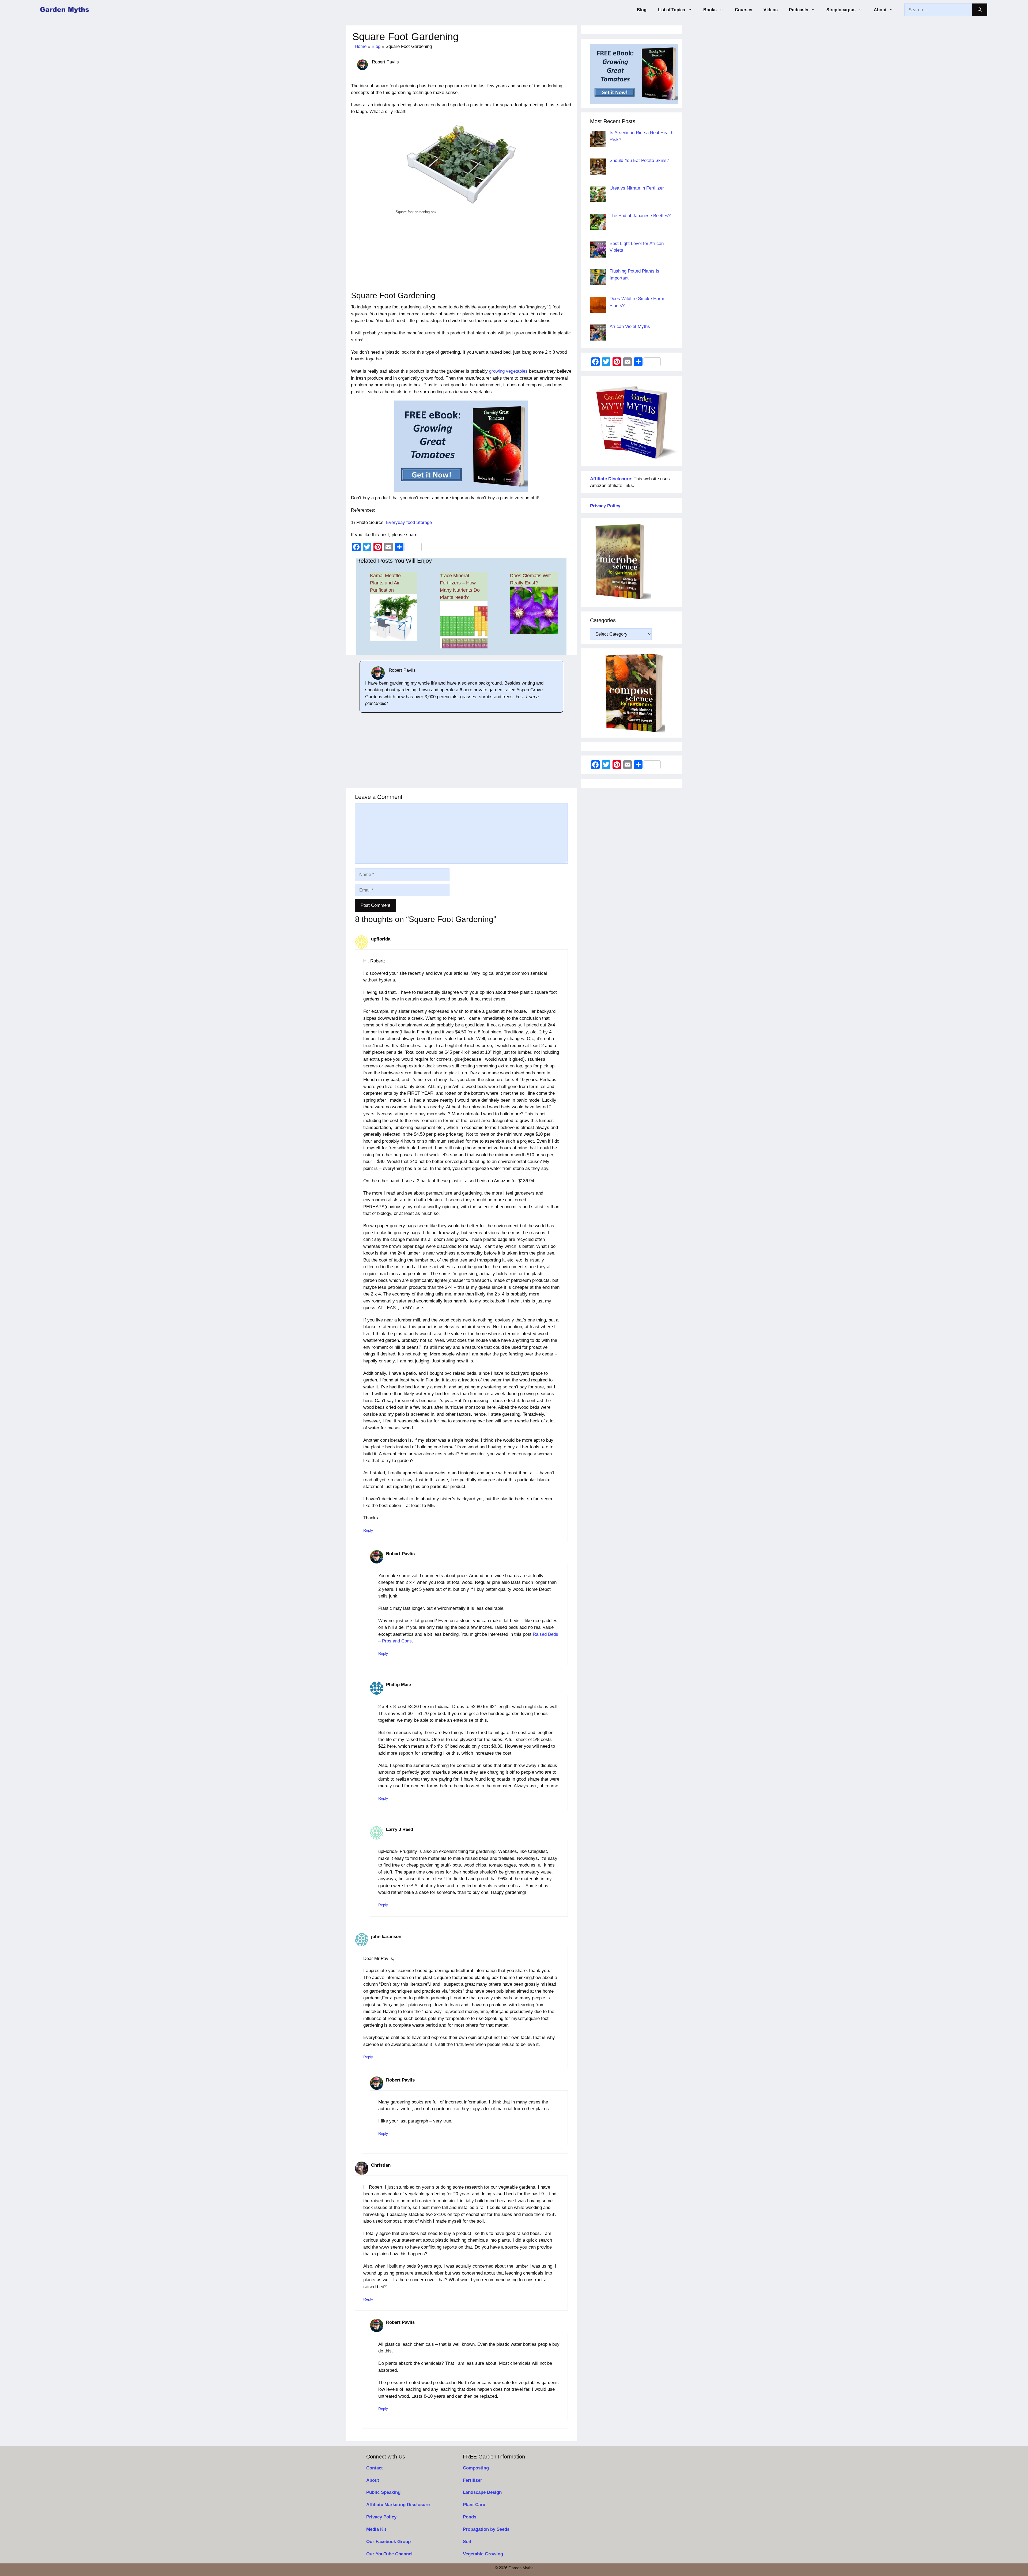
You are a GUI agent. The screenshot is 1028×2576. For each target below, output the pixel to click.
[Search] (980, 10)
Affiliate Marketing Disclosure (398, 2505)
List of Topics (671, 10)
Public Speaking (383, 2492)
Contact (375, 2468)
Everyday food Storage (409, 522)
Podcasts (799, 10)
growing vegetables (508, 371)
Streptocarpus (841, 10)
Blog (642, 10)
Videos (771, 10)
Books (710, 10)
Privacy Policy (381, 2517)
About (880, 10)
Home (361, 46)
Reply (368, 1530)
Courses (744, 10)
